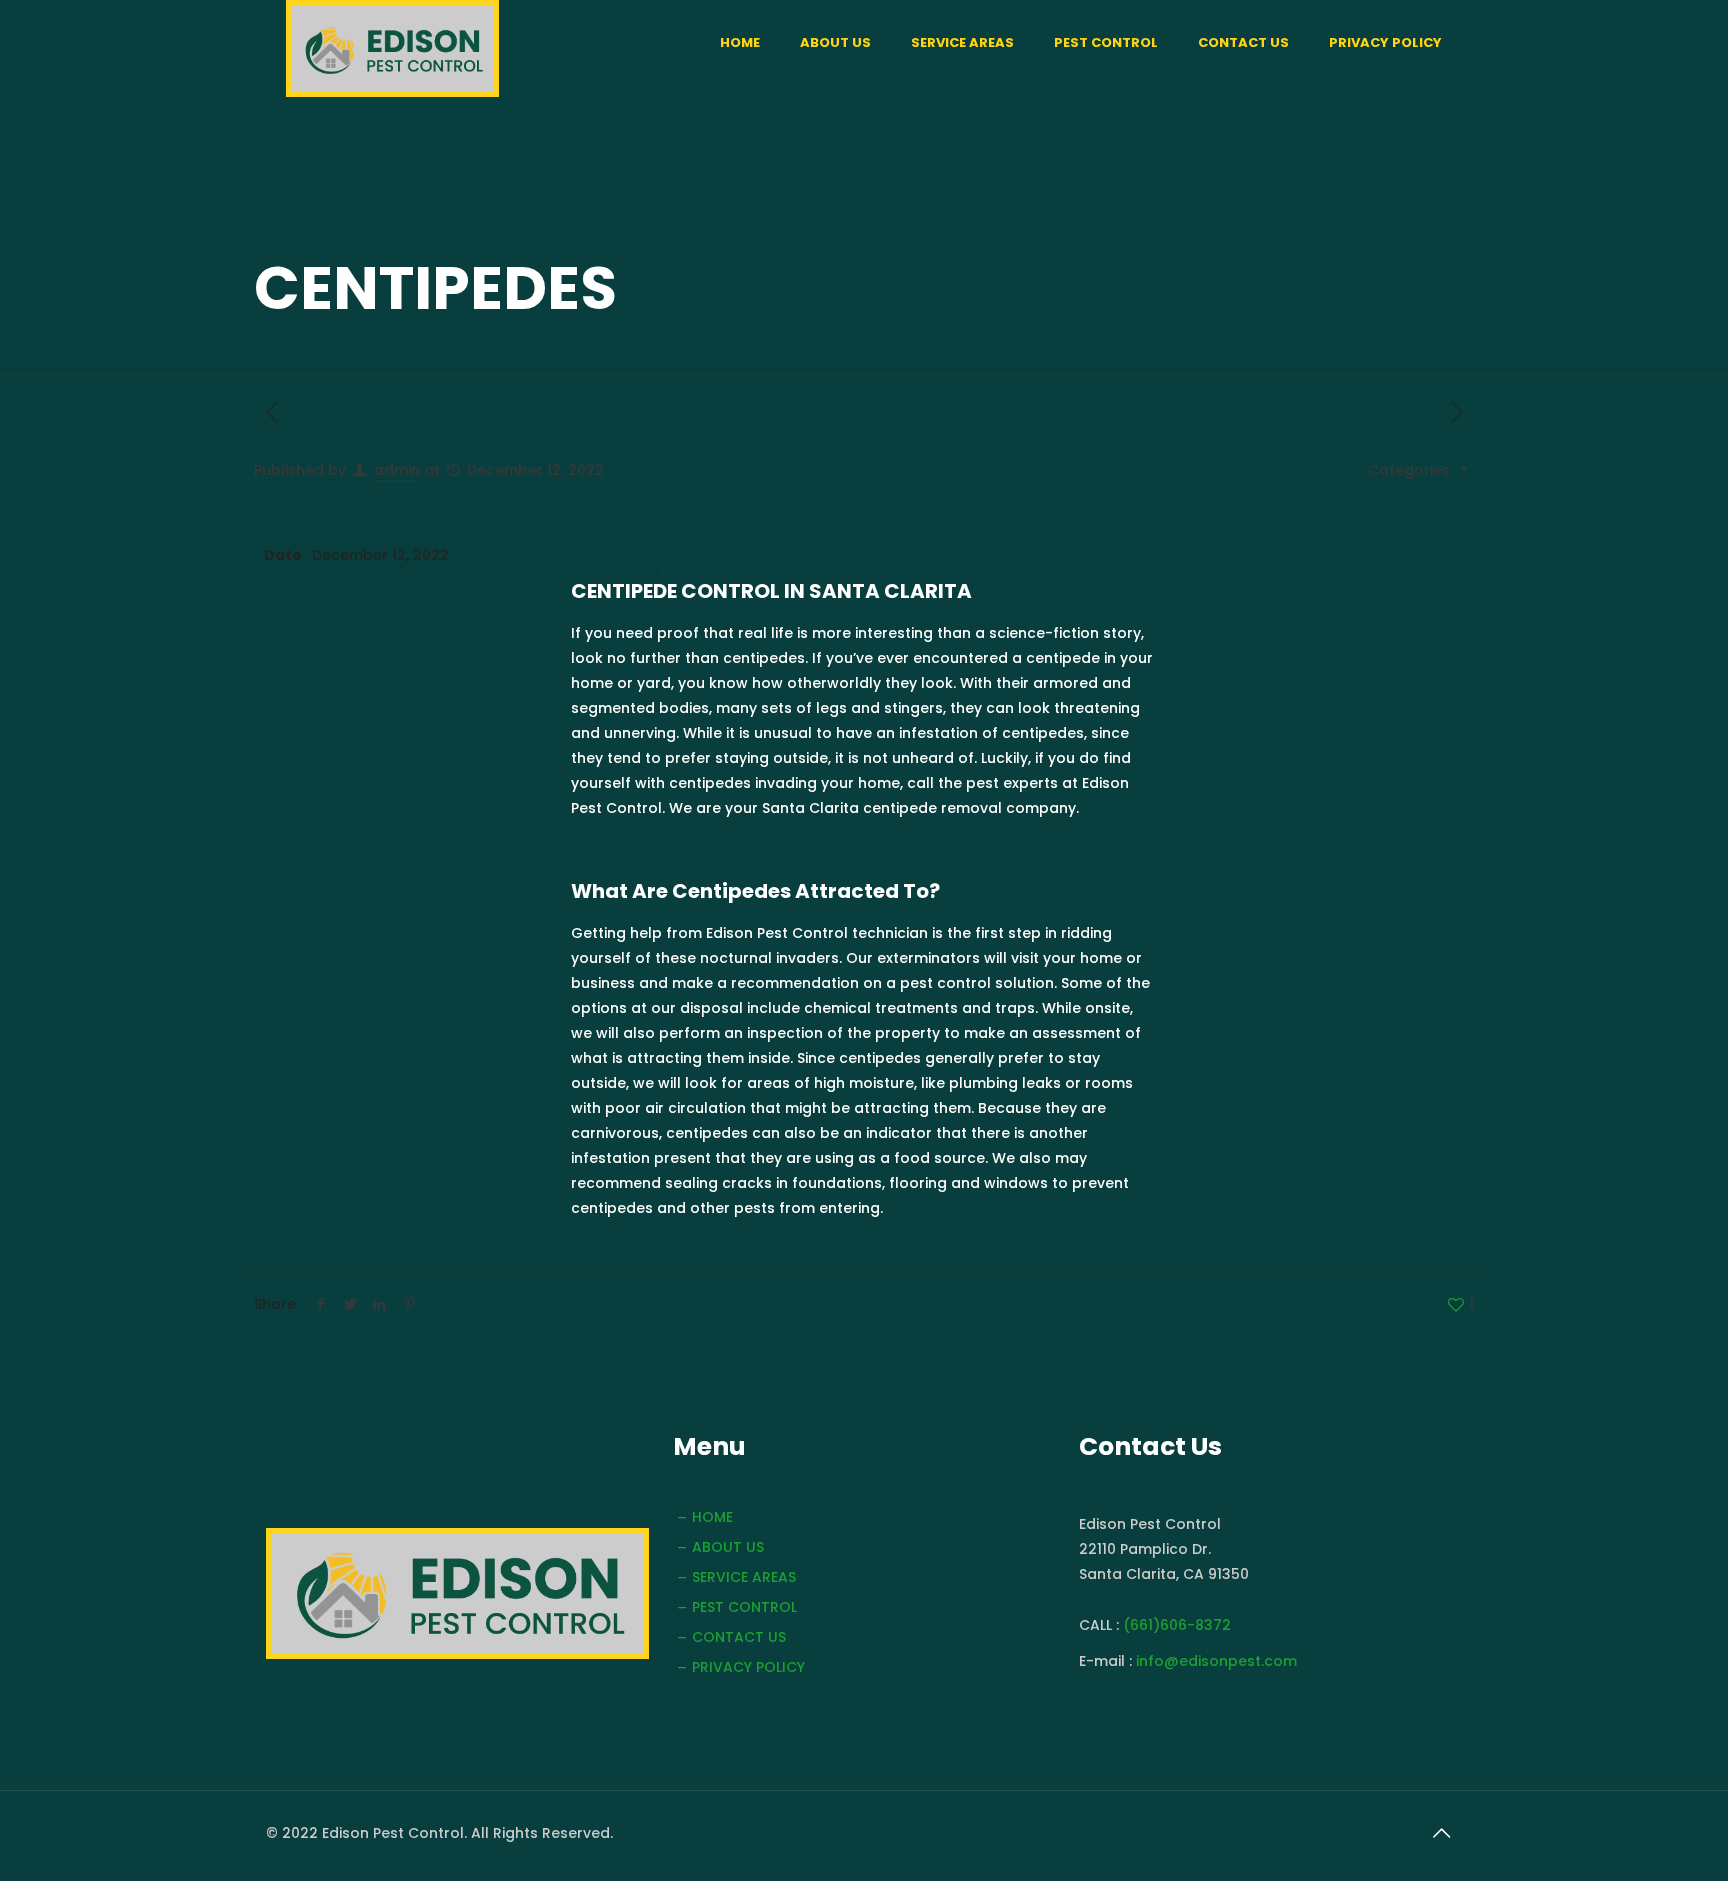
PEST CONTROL (744, 1607)
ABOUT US (728, 1547)
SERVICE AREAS (744, 1577)
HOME (712, 1517)
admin (397, 470)
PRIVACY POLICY (748, 1667)
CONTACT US (739, 1637)
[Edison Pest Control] (392, 48)
